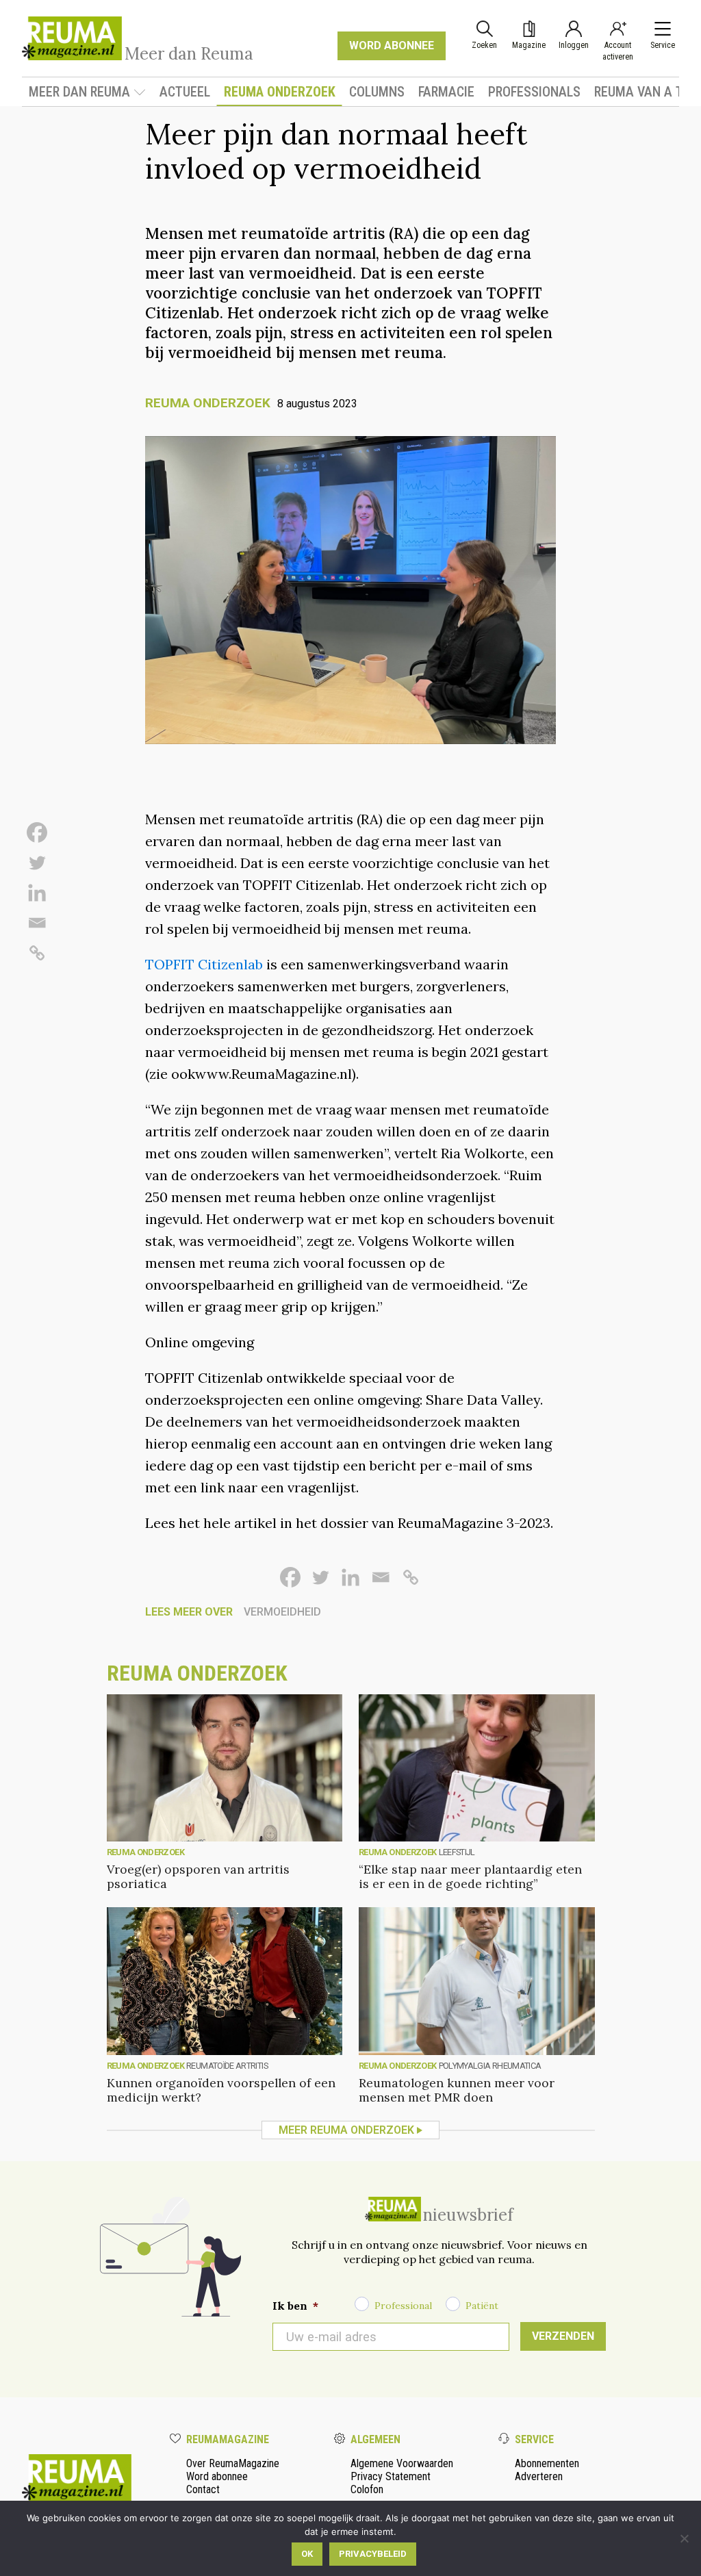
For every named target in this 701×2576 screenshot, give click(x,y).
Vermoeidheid (282, 1612)
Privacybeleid (373, 2554)
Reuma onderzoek (280, 92)
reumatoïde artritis (227, 2066)
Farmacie (446, 92)
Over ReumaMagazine (233, 2463)
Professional (403, 2306)
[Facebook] (37, 832)
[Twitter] (37, 863)
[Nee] (684, 2538)
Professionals (534, 92)
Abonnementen (547, 2463)
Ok (307, 2554)
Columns (377, 92)
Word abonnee (217, 2476)
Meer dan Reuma (79, 92)
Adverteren (539, 2476)
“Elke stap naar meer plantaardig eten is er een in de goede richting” (470, 1876)
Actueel (185, 92)
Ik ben (295, 2306)
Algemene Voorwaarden (402, 2463)
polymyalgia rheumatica (490, 2066)
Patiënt (482, 2306)
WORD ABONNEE (392, 46)
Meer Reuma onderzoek (346, 2130)
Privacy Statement (391, 2476)
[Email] (37, 923)
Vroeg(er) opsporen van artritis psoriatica (198, 1876)
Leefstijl (457, 1852)
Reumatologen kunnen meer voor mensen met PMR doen (457, 2090)
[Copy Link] (37, 953)
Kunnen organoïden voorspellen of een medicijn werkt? (221, 2090)
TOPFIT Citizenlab (204, 964)
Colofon (367, 2489)
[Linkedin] (37, 893)
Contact (203, 2489)
